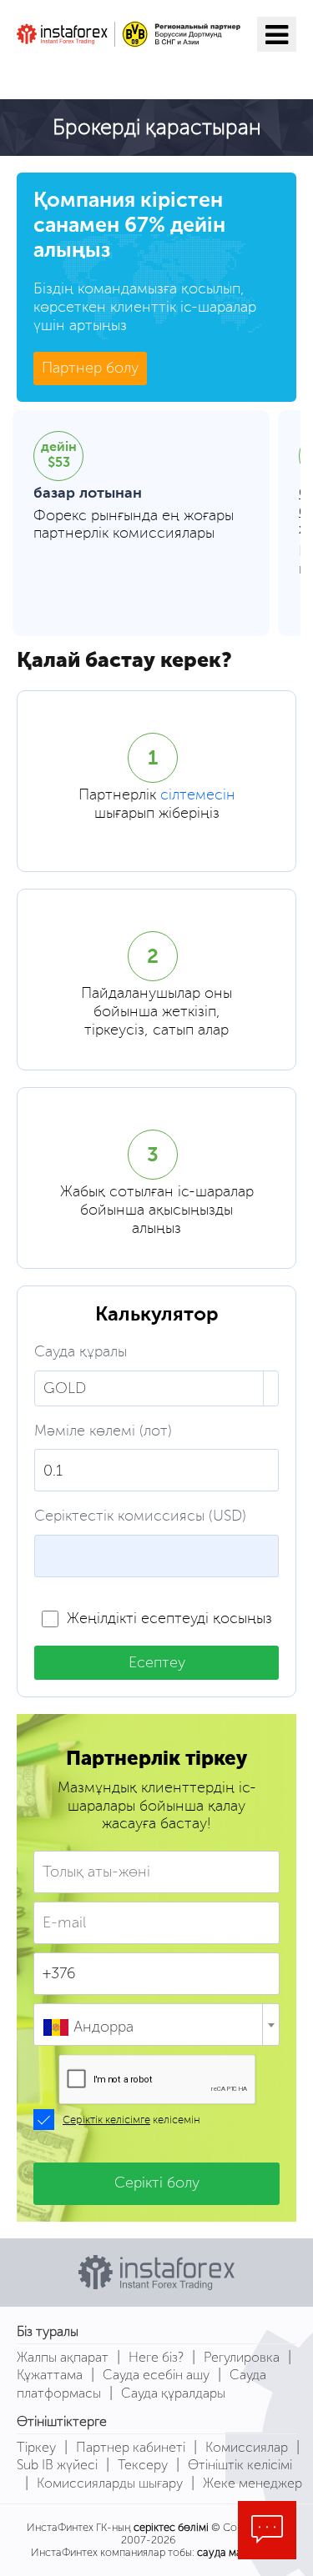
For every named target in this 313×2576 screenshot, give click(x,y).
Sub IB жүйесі (57, 2465)
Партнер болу (90, 368)
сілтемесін (198, 795)
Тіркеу (36, 2447)
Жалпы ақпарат (63, 2357)
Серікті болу (157, 2183)
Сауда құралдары (173, 2393)
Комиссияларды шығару (110, 2483)
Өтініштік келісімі (240, 2465)
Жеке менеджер (252, 2483)
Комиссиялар (247, 2447)
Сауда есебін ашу (156, 2375)
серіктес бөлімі (171, 2527)
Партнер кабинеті (131, 2447)
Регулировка (242, 2357)
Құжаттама (50, 2375)
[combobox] (156, 2025)
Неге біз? (156, 2357)
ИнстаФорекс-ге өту (121, 73)
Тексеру (143, 2465)
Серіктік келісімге (106, 2120)
